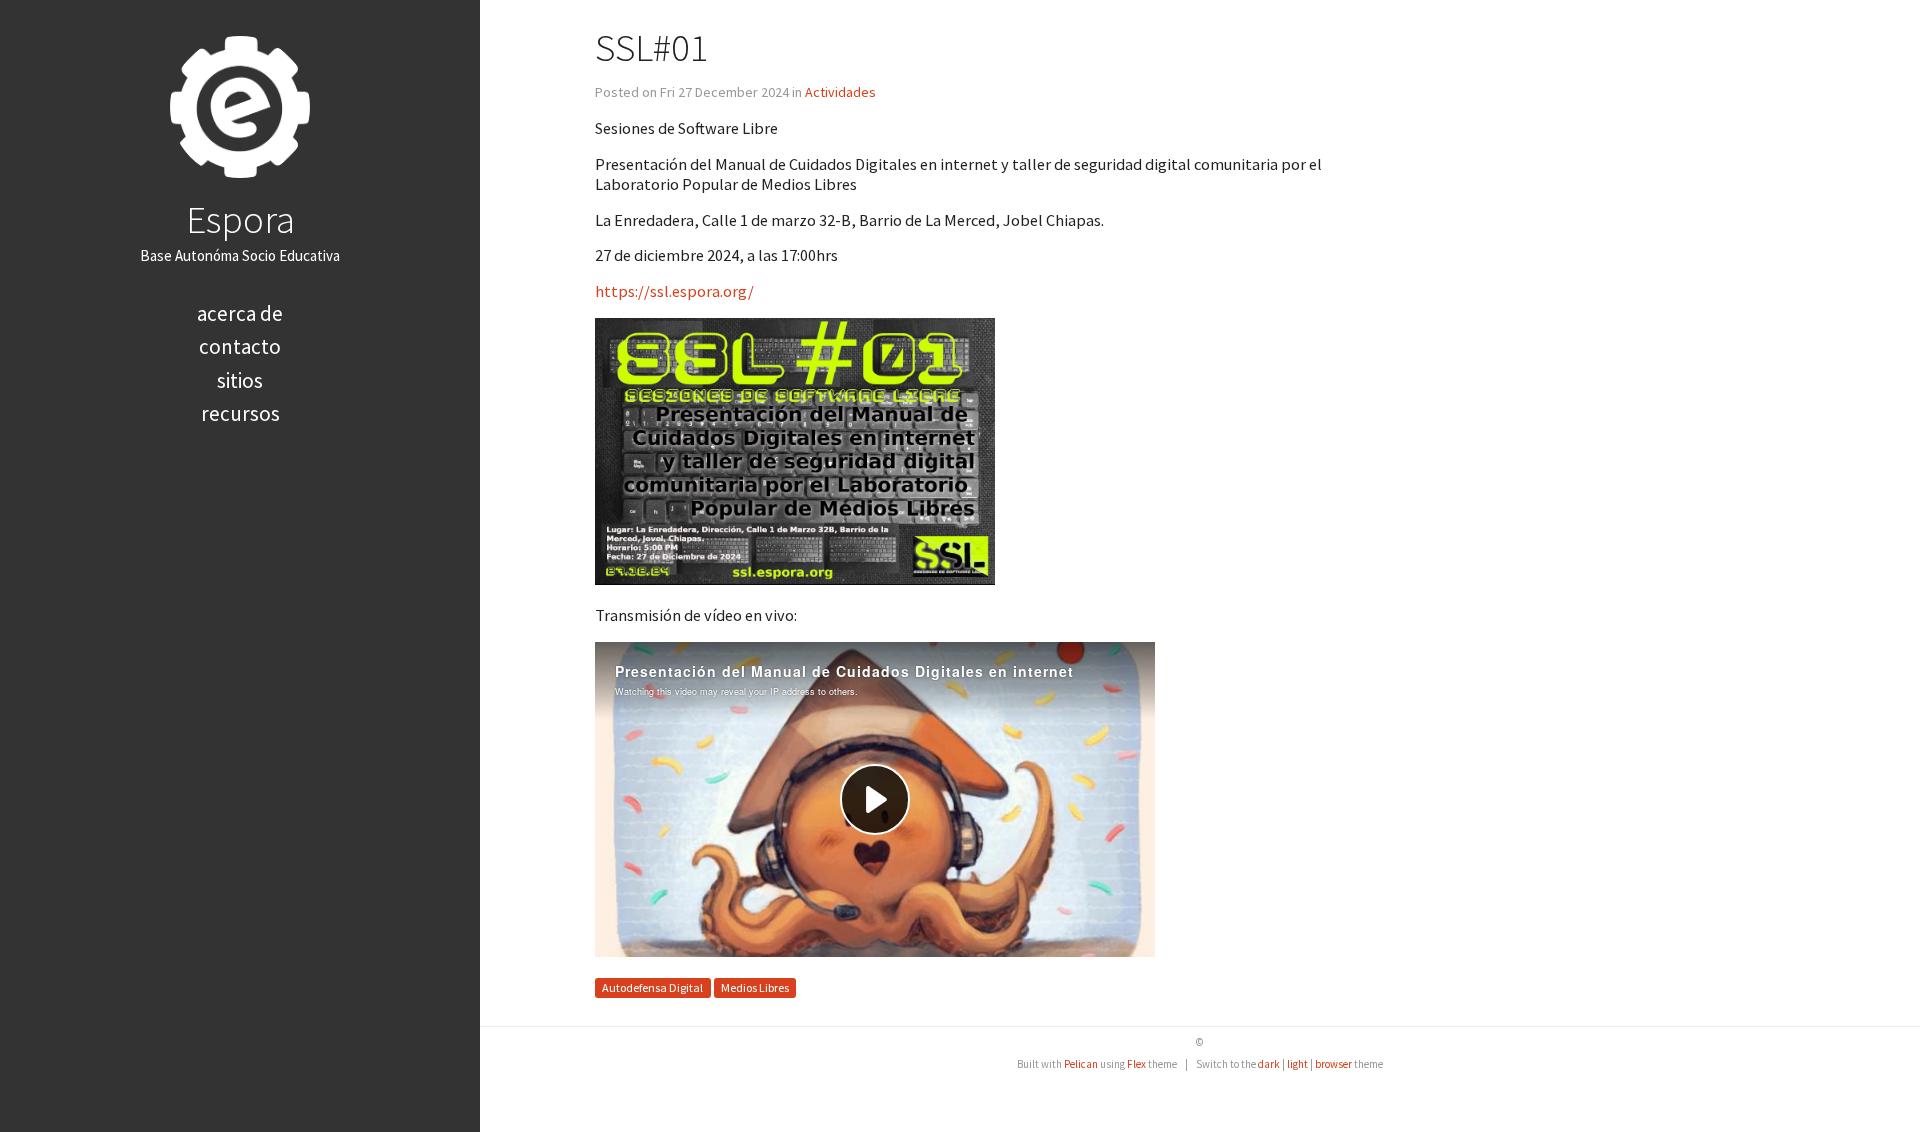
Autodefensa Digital (652, 988)
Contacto (240, 346)
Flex (1136, 1064)
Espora (240, 219)
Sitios (240, 380)
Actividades (840, 92)
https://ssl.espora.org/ (674, 291)
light (1297, 1064)
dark (1269, 1064)
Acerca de (240, 313)
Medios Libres (755, 988)
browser (1333, 1064)
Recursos (240, 413)
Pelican (1081, 1064)
